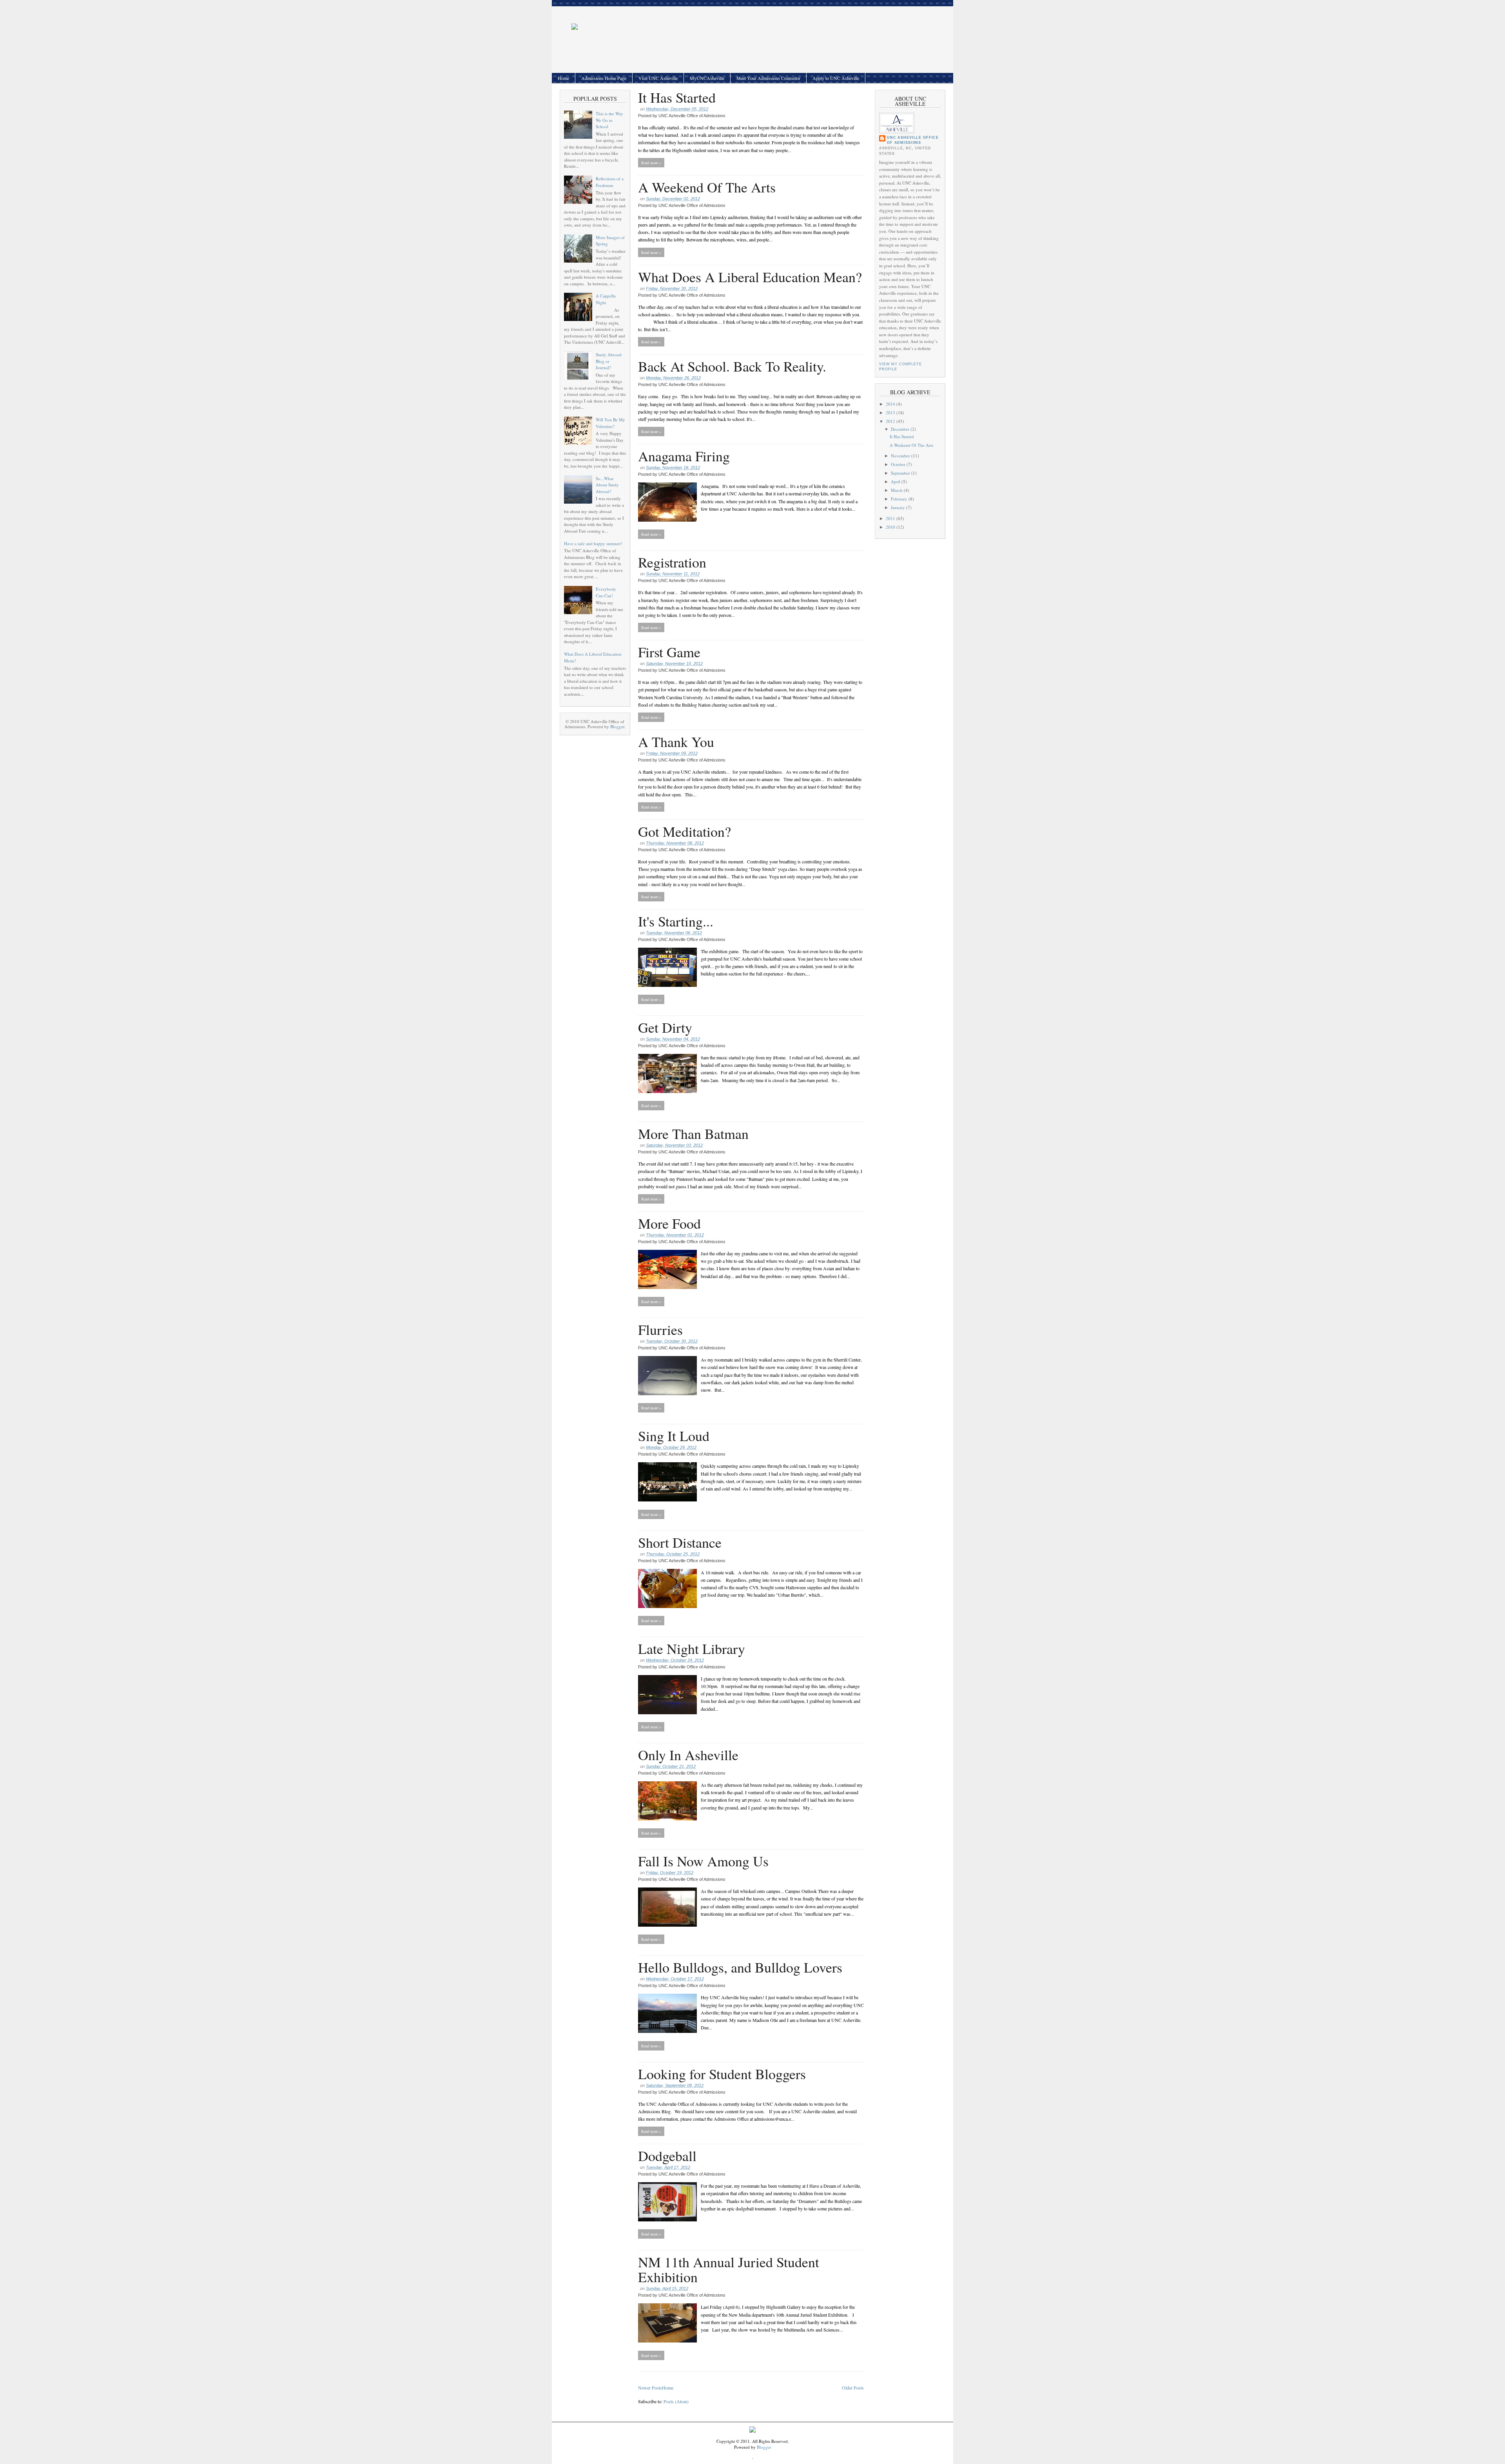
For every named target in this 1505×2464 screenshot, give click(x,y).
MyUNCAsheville (707, 78)
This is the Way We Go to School (609, 120)
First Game (669, 652)
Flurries (660, 1329)
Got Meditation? (685, 831)
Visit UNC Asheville (658, 78)
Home (563, 78)
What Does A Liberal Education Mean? (750, 277)
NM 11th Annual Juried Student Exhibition (729, 2269)
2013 (891, 412)
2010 (891, 527)
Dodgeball (667, 2156)
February (900, 499)
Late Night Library (692, 1648)
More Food (669, 1223)
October (899, 464)
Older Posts (853, 2388)
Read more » (651, 163)
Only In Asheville (688, 1755)
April (896, 481)
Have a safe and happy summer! (593, 543)
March (897, 490)
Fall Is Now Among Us (703, 1861)
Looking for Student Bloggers (722, 2074)
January (898, 507)
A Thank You (676, 742)
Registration (672, 562)
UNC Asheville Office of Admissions (913, 140)
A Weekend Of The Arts (707, 187)
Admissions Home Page (604, 78)
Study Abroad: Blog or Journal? (609, 361)
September (901, 473)
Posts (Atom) (676, 2401)
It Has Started (677, 97)
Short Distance (680, 1542)
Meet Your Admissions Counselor (768, 78)
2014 (891, 404)
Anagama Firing (684, 456)
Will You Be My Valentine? (610, 423)
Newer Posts (650, 2388)
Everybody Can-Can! (606, 592)
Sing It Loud (674, 1436)
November (901, 456)
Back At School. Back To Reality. (732, 366)
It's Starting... (676, 921)
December (901, 429)
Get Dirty (665, 1027)
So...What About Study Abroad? (607, 485)
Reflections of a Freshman (610, 182)
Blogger (617, 726)
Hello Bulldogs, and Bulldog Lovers (740, 1967)
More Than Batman (693, 1133)
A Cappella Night (606, 299)
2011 (891, 518)
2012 (891, 421)
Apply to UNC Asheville (836, 78)
